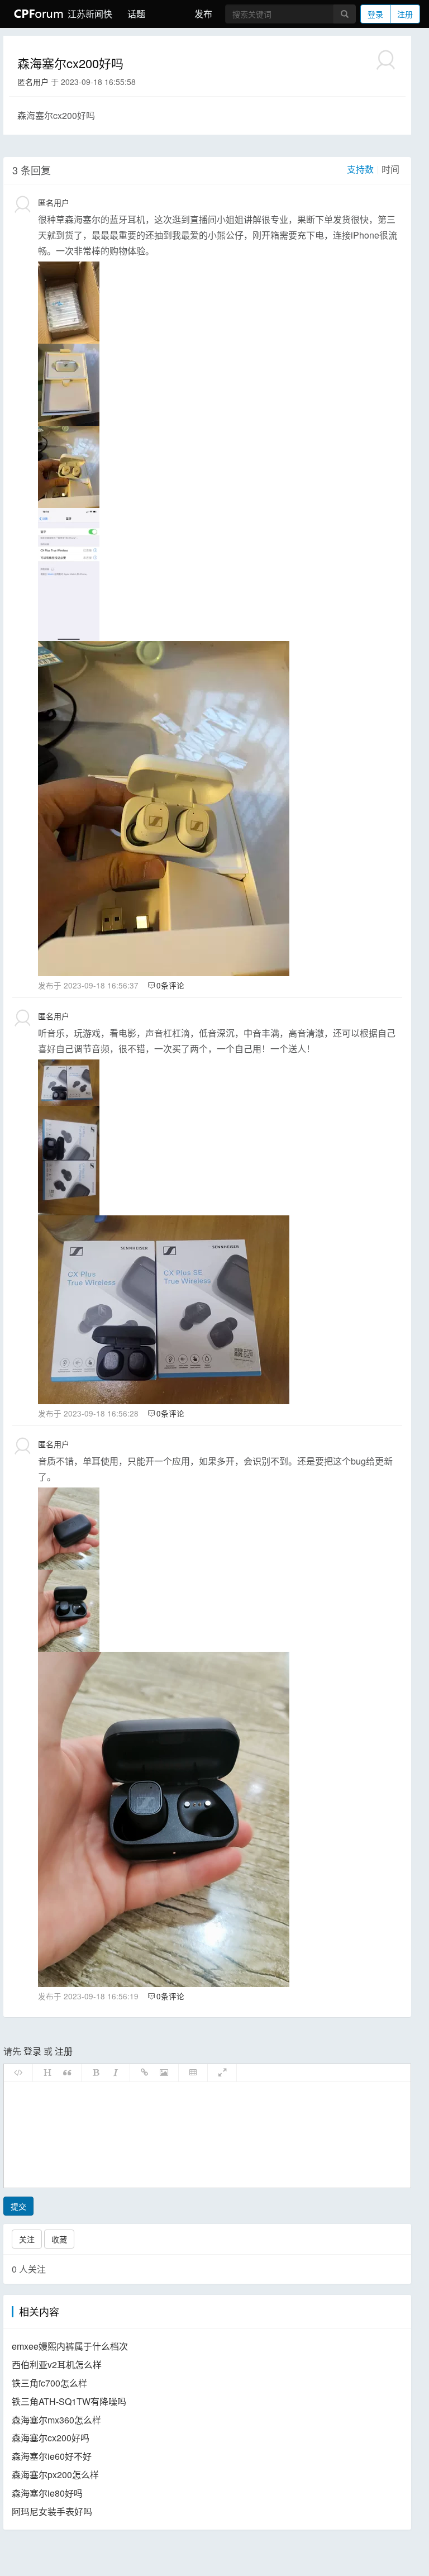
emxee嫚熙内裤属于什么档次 (70, 2346)
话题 (136, 14)
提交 (18, 2206)
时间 (390, 169)
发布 (203, 14)
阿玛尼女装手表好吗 (52, 2511)
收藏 (59, 2239)
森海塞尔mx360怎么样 (56, 2420)
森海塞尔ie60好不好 (52, 2456)
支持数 (360, 169)
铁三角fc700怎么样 (49, 2383)
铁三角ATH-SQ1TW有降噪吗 (69, 2401)
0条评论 (170, 985)
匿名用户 (33, 82)
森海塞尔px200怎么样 (55, 2475)
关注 (27, 2239)
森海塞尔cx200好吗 (51, 2438)
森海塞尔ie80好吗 (47, 2493)
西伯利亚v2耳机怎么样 (57, 2364)
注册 (405, 14)
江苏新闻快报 (89, 14)
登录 (375, 14)
